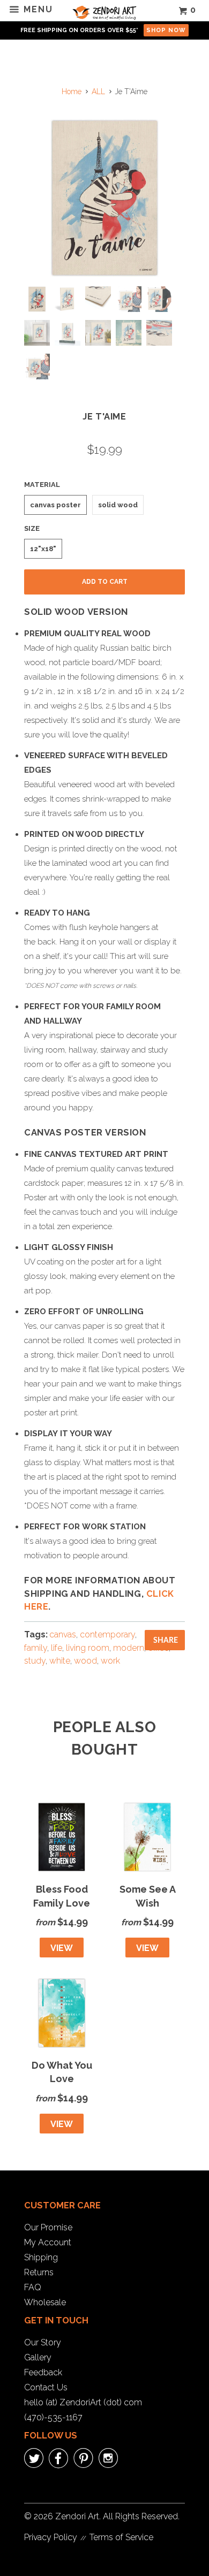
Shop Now (166, 30)
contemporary (107, 1634)
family (36, 1648)
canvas (63, 1634)
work (110, 1661)
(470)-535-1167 (53, 2417)
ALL (98, 92)
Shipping (41, 2257)
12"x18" (43, 549)
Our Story (43, 2342)
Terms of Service (121, 2537)
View (62, 1948)
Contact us (46, 2387)
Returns (39, 2272)
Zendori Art (77, 2516)
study (35, 1661)
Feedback (43, 2372)
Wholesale (45, 2302)
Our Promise (48, 2227)
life (57, 1648)
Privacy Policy (51, 2537)
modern (129, 1648)
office (158, 1648)
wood (85, 1661)
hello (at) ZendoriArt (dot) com (83, 2402)
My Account (48, 2242)
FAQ (33, 2287)
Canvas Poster (55, 505)
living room (88, 1648)
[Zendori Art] (105, 11)
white (60, 1661)
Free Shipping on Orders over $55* (79, 30)
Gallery (38, 2357)
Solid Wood (118, 505)
